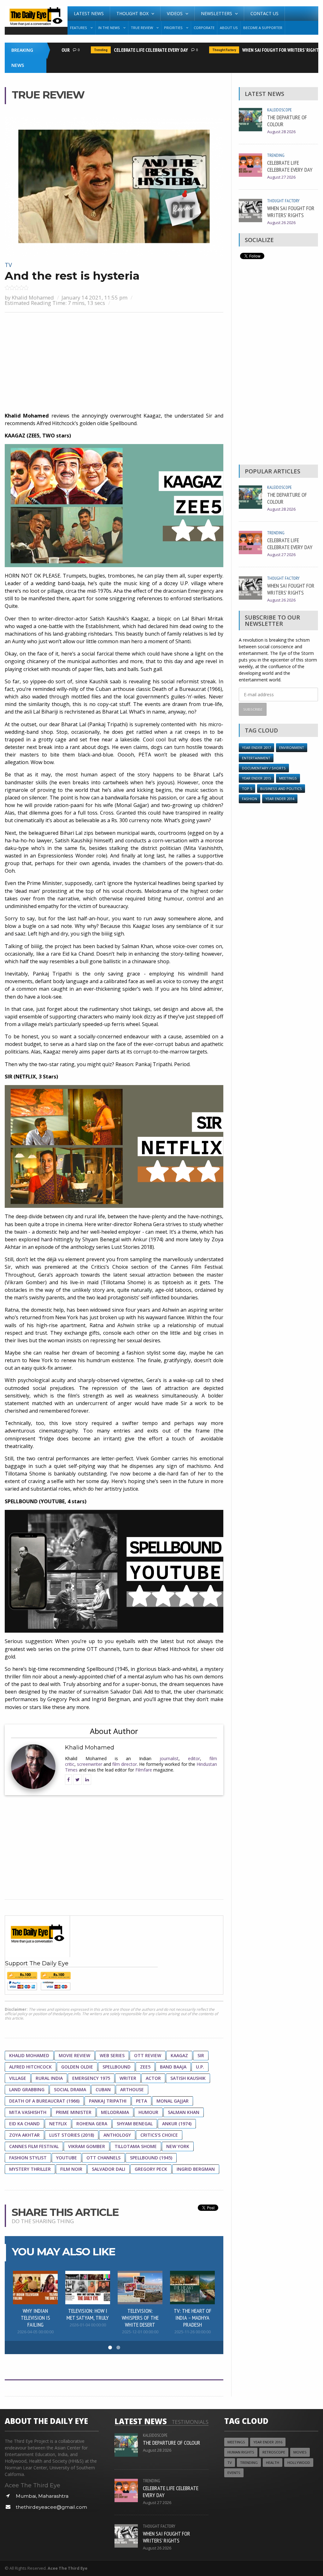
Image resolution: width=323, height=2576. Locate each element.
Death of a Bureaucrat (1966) (44, 2101)
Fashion (250, 799)
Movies (300, 2452)
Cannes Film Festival (34, 2146)
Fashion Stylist (28, 2158)
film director (125, 1764)
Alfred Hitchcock (30, 2067)
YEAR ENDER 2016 (268, 2442)
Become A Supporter (263, 28)
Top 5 (247, 789)
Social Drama (70, 2089)
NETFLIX (58, 2124)
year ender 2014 (280, 799)
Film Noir (71, 2169)
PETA (141, 2101)
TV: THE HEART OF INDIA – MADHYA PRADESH (193, 2318)
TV (8, 265)
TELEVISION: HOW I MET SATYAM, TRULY (88, 2314)
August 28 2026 (281, 132)
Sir (201, 2055)
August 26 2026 (281, 223)
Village (18, 2078)
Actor (153, 2078)
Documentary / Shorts (264, 768)
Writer (128, 2078)
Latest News (89, 13)
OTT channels (103, 2158)
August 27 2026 (281, 177)
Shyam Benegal (135, 2124)
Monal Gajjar (173, 2101)
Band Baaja (173, 2067)
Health (273, 2463)
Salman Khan (184, 2112)
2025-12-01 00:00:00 (140, 2332)
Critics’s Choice (159, 2135)
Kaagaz (179, 2055)
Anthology (117, 2135)
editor (194, 1758)
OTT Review (148, 2055)
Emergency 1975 (91, 2078)
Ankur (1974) (177, 2124)
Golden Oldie (77, 2067)
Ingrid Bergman (196, 2169)
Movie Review (74, 2055)
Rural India (49, 2078)
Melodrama (115, 2112)
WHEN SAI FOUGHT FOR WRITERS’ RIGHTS (262, 50)
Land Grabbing (27, 2089)
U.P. (200, 2067)
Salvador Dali (109, 2169)
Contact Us (264, 13)
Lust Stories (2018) (72, 2135)
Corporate (204, 28)
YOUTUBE (67, 2158)
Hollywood (299, 2463)
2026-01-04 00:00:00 (88, 2325)
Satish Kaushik (188, 2078)
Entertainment (256, 758)
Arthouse (132, 2089)
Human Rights (241, 2452)
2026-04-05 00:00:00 (35, 2332)
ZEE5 (145, 2067)
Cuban (103, 2089)
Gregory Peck (151, 2169)
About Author (114, 1731)
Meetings (288, 778)
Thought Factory (205, 50)
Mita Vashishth (28, 2112)
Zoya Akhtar (24, 2135)
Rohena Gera (92, 2124)
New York (178, 2146)
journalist (169, 1758)
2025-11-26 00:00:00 (193, 2332)
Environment (292, 748)
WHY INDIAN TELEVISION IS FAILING (35, 2318)
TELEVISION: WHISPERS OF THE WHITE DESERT (140, 2318)
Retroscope (274, 2452)
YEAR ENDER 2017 (256, 748)
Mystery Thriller (30, 2169)
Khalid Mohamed (33, 297)
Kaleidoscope (279, 110)
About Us (229, 28)
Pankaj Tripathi (108, 2101)
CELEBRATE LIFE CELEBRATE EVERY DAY (132, 50)
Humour (148, 2112)
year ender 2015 (256, 778)
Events (234, 2473)
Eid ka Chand (24, 2124)
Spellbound (117, 2067)
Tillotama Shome (136, 2146)
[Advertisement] (114, 363)
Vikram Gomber (87, 2146)
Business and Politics (281, 789)
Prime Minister (74, 2112)
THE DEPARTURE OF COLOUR (287, 121)
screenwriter (90, 1764)
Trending (82, 50)
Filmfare (144, 1770)
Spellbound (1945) (151, 2158)
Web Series (112, 2055)
